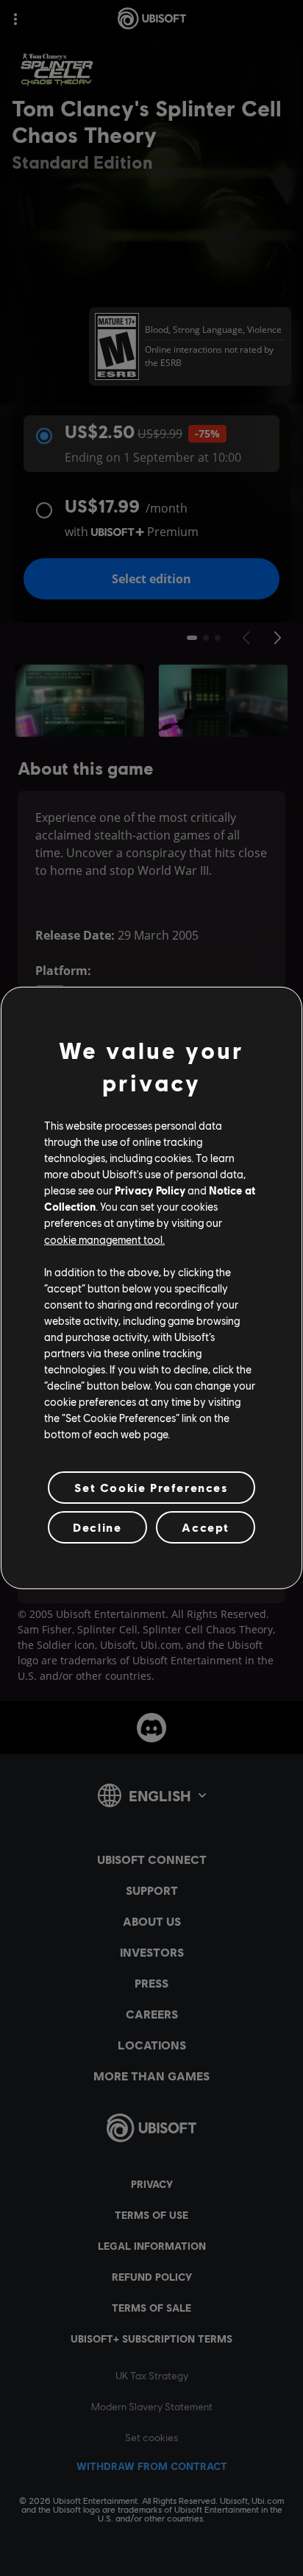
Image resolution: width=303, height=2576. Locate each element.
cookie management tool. (104, 1239)
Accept (206, 1527)
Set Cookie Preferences (151, 1487)
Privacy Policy (150, 1190)
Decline (97, 1527)
